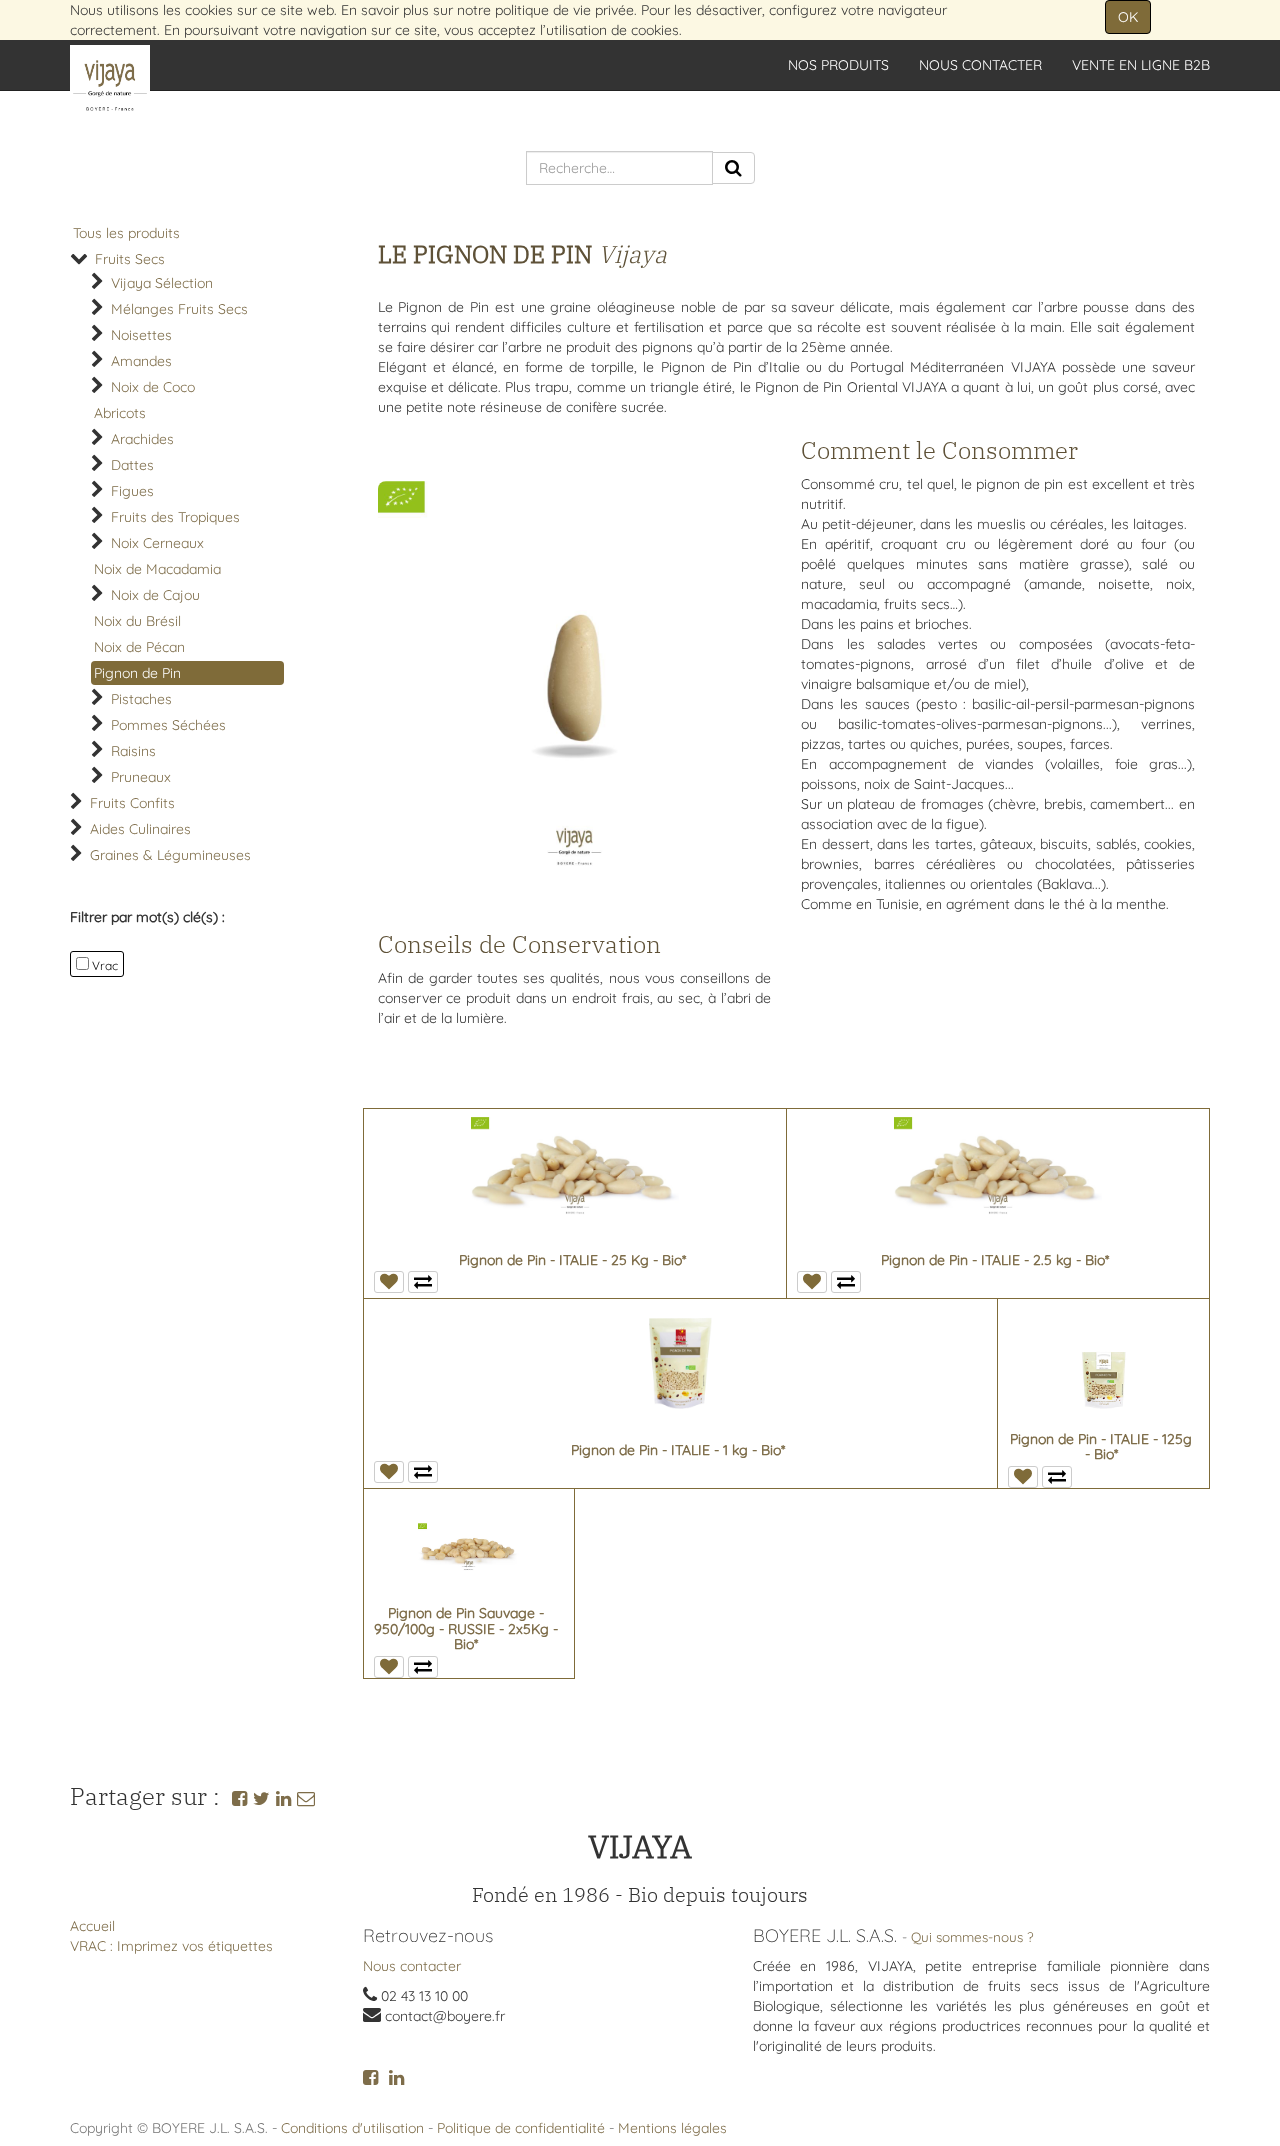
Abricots (120, 413)
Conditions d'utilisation (352, 2128)
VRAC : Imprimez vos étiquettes (171, 1946)
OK (1128, 17)
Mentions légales (672, 2128)
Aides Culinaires (140, 829)
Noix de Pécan (139, 647)
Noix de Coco (153, 387)
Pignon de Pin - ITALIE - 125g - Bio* (1101, 1446)
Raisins (133, 751)
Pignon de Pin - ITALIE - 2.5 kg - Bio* (995, 1260)
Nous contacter (412, 1966)
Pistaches (141, 699)
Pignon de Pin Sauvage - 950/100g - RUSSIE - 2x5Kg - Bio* (466, 1628)
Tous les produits (126, 233)
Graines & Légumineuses (170, 855)
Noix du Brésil (137, 621)
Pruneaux (141, 777)
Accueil (92, 1926)
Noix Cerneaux (157, 543)
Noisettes (141, 335)
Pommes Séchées (168, 725)
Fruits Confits (132, 803)
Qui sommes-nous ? (972, 1936)
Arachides (142, 439)
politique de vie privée (564, 10)
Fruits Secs (130, 259)
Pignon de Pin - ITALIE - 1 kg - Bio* (678, 1450)
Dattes (132, 465)
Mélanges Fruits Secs (179, 309)
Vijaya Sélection (162, 283)
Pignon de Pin (137, 673)
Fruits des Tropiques (175, 517)
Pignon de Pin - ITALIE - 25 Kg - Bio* (572, 1260)
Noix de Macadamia (157, 569)
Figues (132, 491)
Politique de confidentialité (521, 2128)
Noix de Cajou (155, 595)
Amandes (141, 361)
